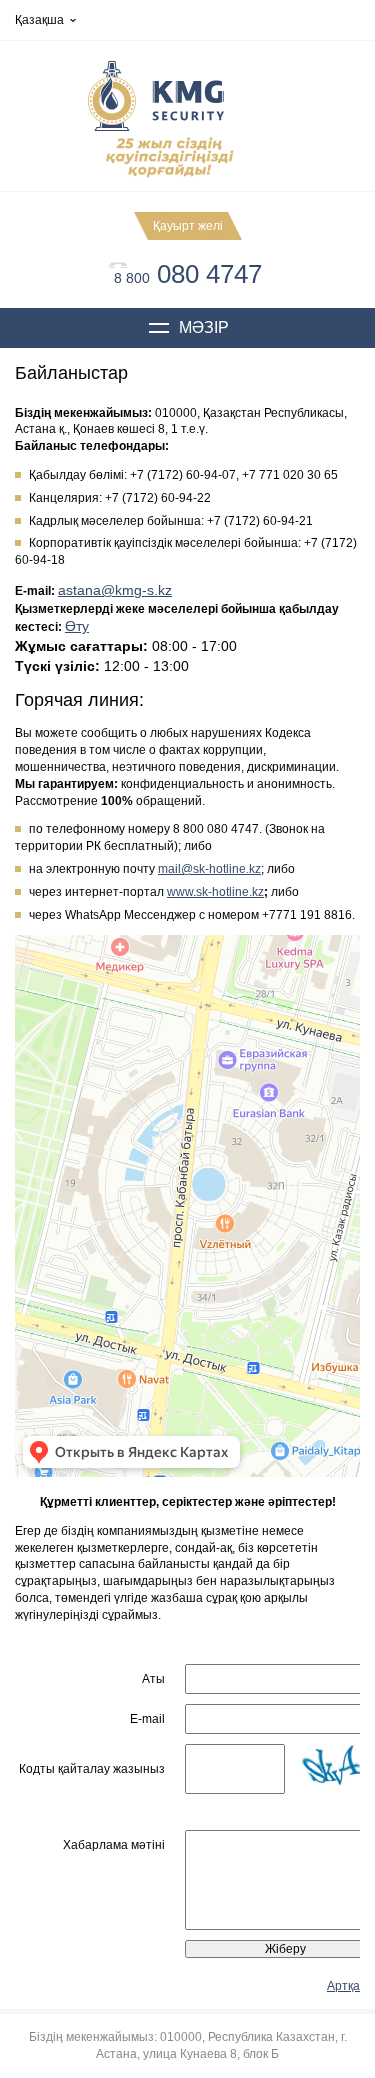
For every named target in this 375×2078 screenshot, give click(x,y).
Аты (153, 1679)
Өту (77, 626)
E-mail (147, 1719)
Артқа (343, 1986)
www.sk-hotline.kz (215, 892)
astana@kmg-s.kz (115, 590)
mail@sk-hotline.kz (209, 869)
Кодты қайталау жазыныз (92, 1769)
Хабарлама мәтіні (114, 1845)
